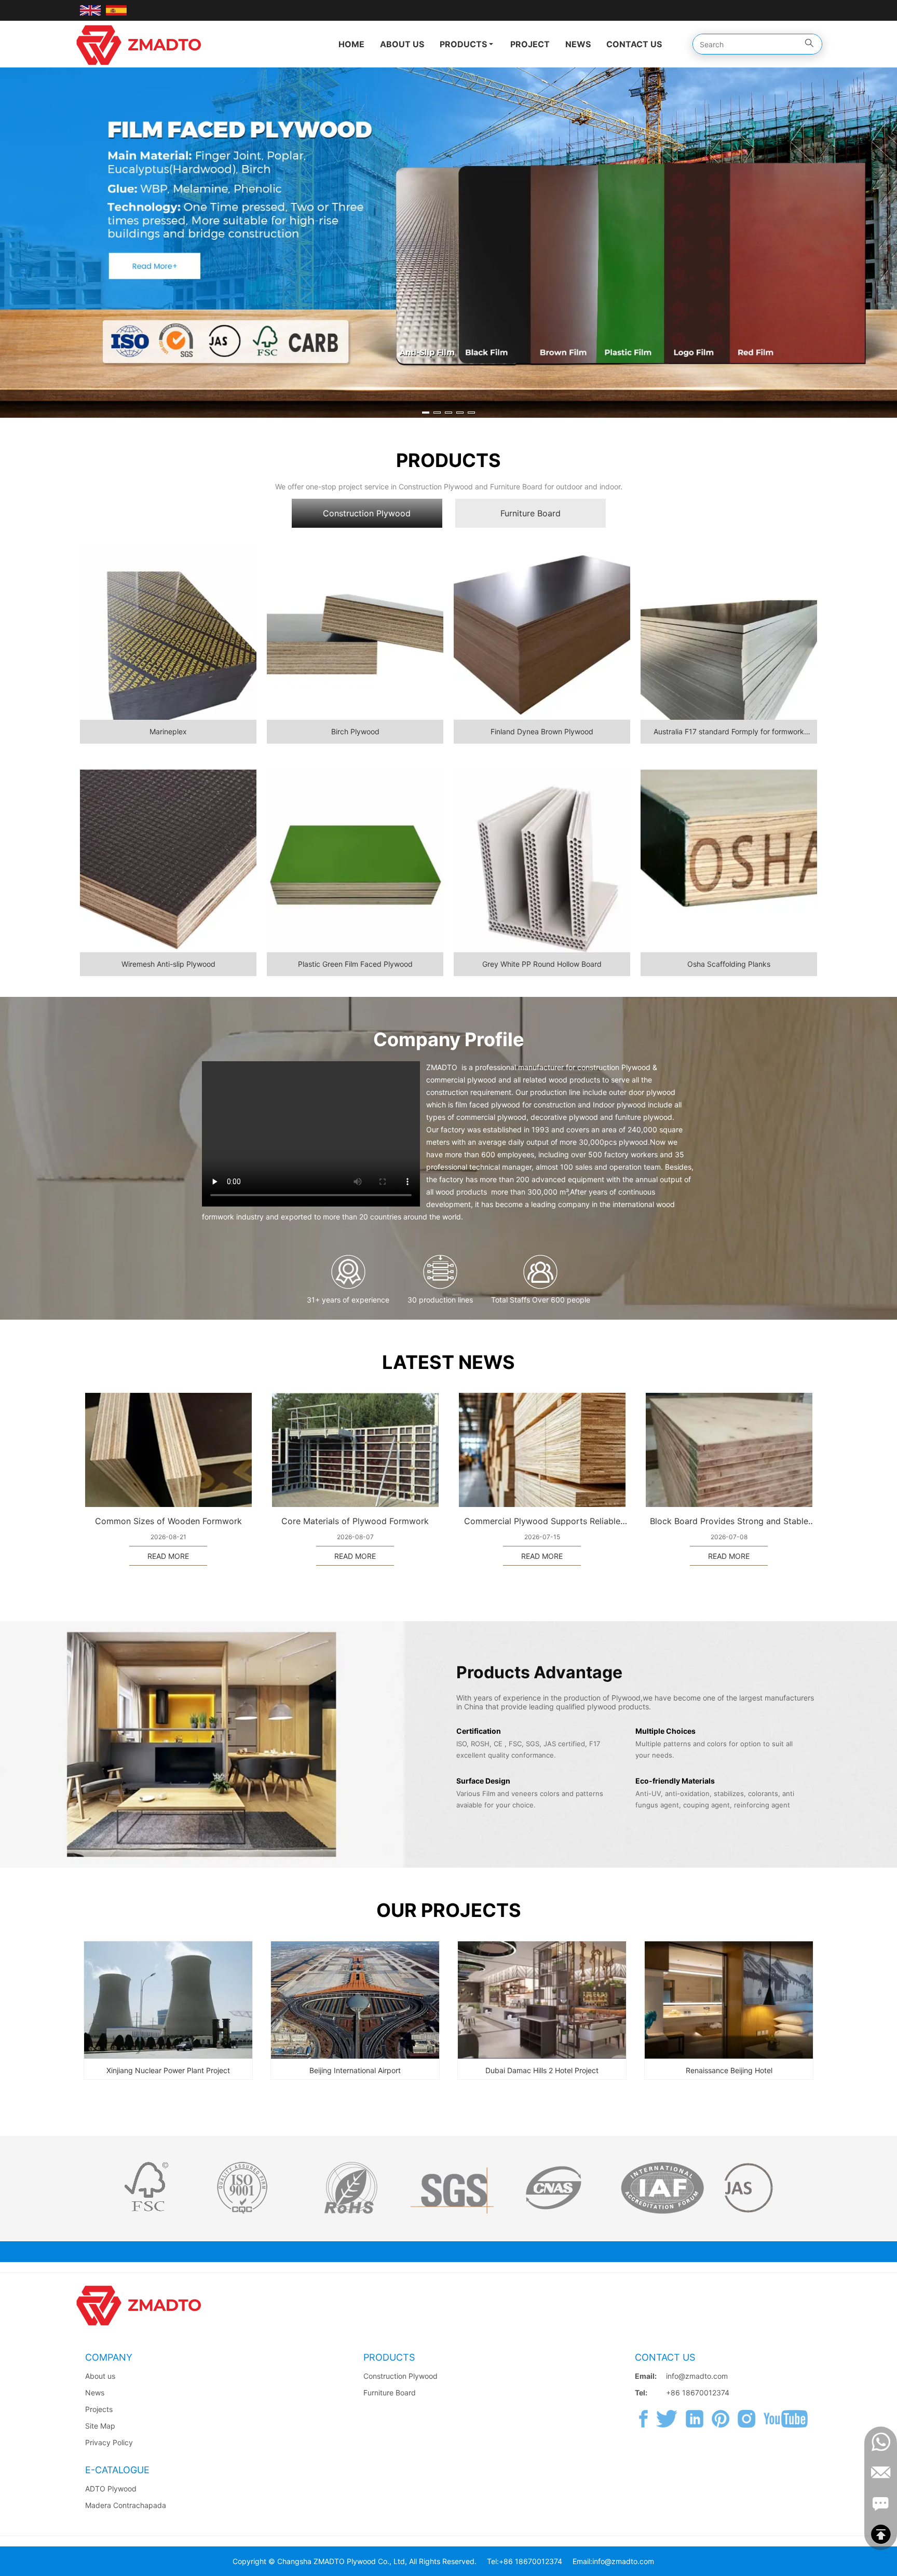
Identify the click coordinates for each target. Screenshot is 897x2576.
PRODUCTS (463, 44)
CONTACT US (634, 44)
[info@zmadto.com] (881, 2473)
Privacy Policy (109, 2442)
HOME (351, 44)
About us (100, 2376)
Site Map (100, 2426)
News (95, 2393)
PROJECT (530, 44)
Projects (99, 2409)
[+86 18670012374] (881, 2442)
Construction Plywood (400, 2376)
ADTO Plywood (111, 2489)
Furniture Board (390, 2393)
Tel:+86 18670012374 (525, 2561)
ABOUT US (402, 44)
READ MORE (168, 1556)
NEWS (578, 44)
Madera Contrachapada (126, 2505)
